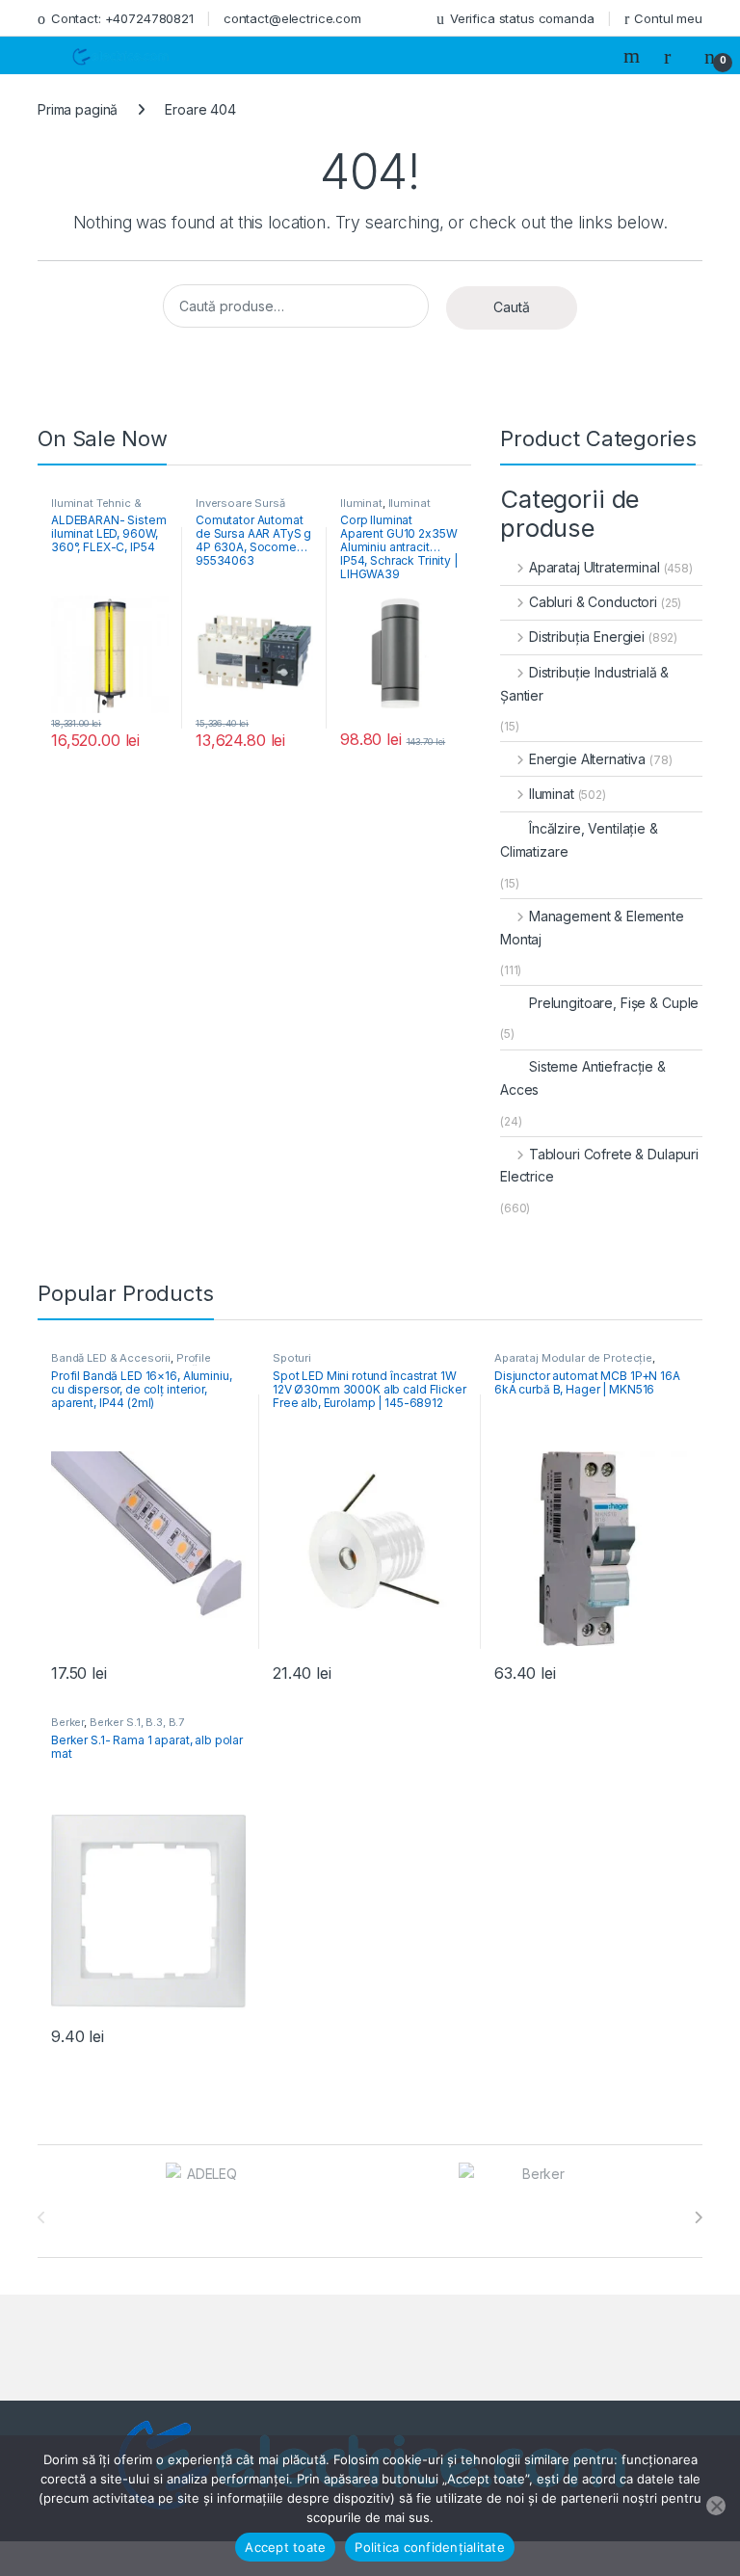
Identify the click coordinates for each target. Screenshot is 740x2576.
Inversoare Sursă (240, 503)
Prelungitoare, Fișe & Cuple (614, 1003)
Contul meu (668, 18)
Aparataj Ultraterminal (595, 567)
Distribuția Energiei (587, 637)
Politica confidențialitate (430, 2547)
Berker (67, 1722)
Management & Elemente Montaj (592, 928)
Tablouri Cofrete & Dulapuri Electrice (599, 1166)
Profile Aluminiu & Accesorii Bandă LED (135, 1364)
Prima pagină (78, 109)
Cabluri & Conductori (593, 602)
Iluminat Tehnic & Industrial (96, 509)
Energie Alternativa (587, 759)
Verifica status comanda (522, 18)
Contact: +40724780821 (122, 18)
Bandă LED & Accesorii (111, 1358)
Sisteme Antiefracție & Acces (583, 1078)
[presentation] (698, 2217)
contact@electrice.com (292, 18)
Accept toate (285, 2547)
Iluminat (361, 503)
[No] (716, 2506)
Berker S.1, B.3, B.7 (137, 1722)
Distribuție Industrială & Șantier (584, 684)
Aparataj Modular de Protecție (573, 1358)
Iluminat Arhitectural (385, 509)
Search (634, 56)
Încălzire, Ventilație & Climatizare (579, 840)
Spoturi (292, 1358)
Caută (512, 307)
